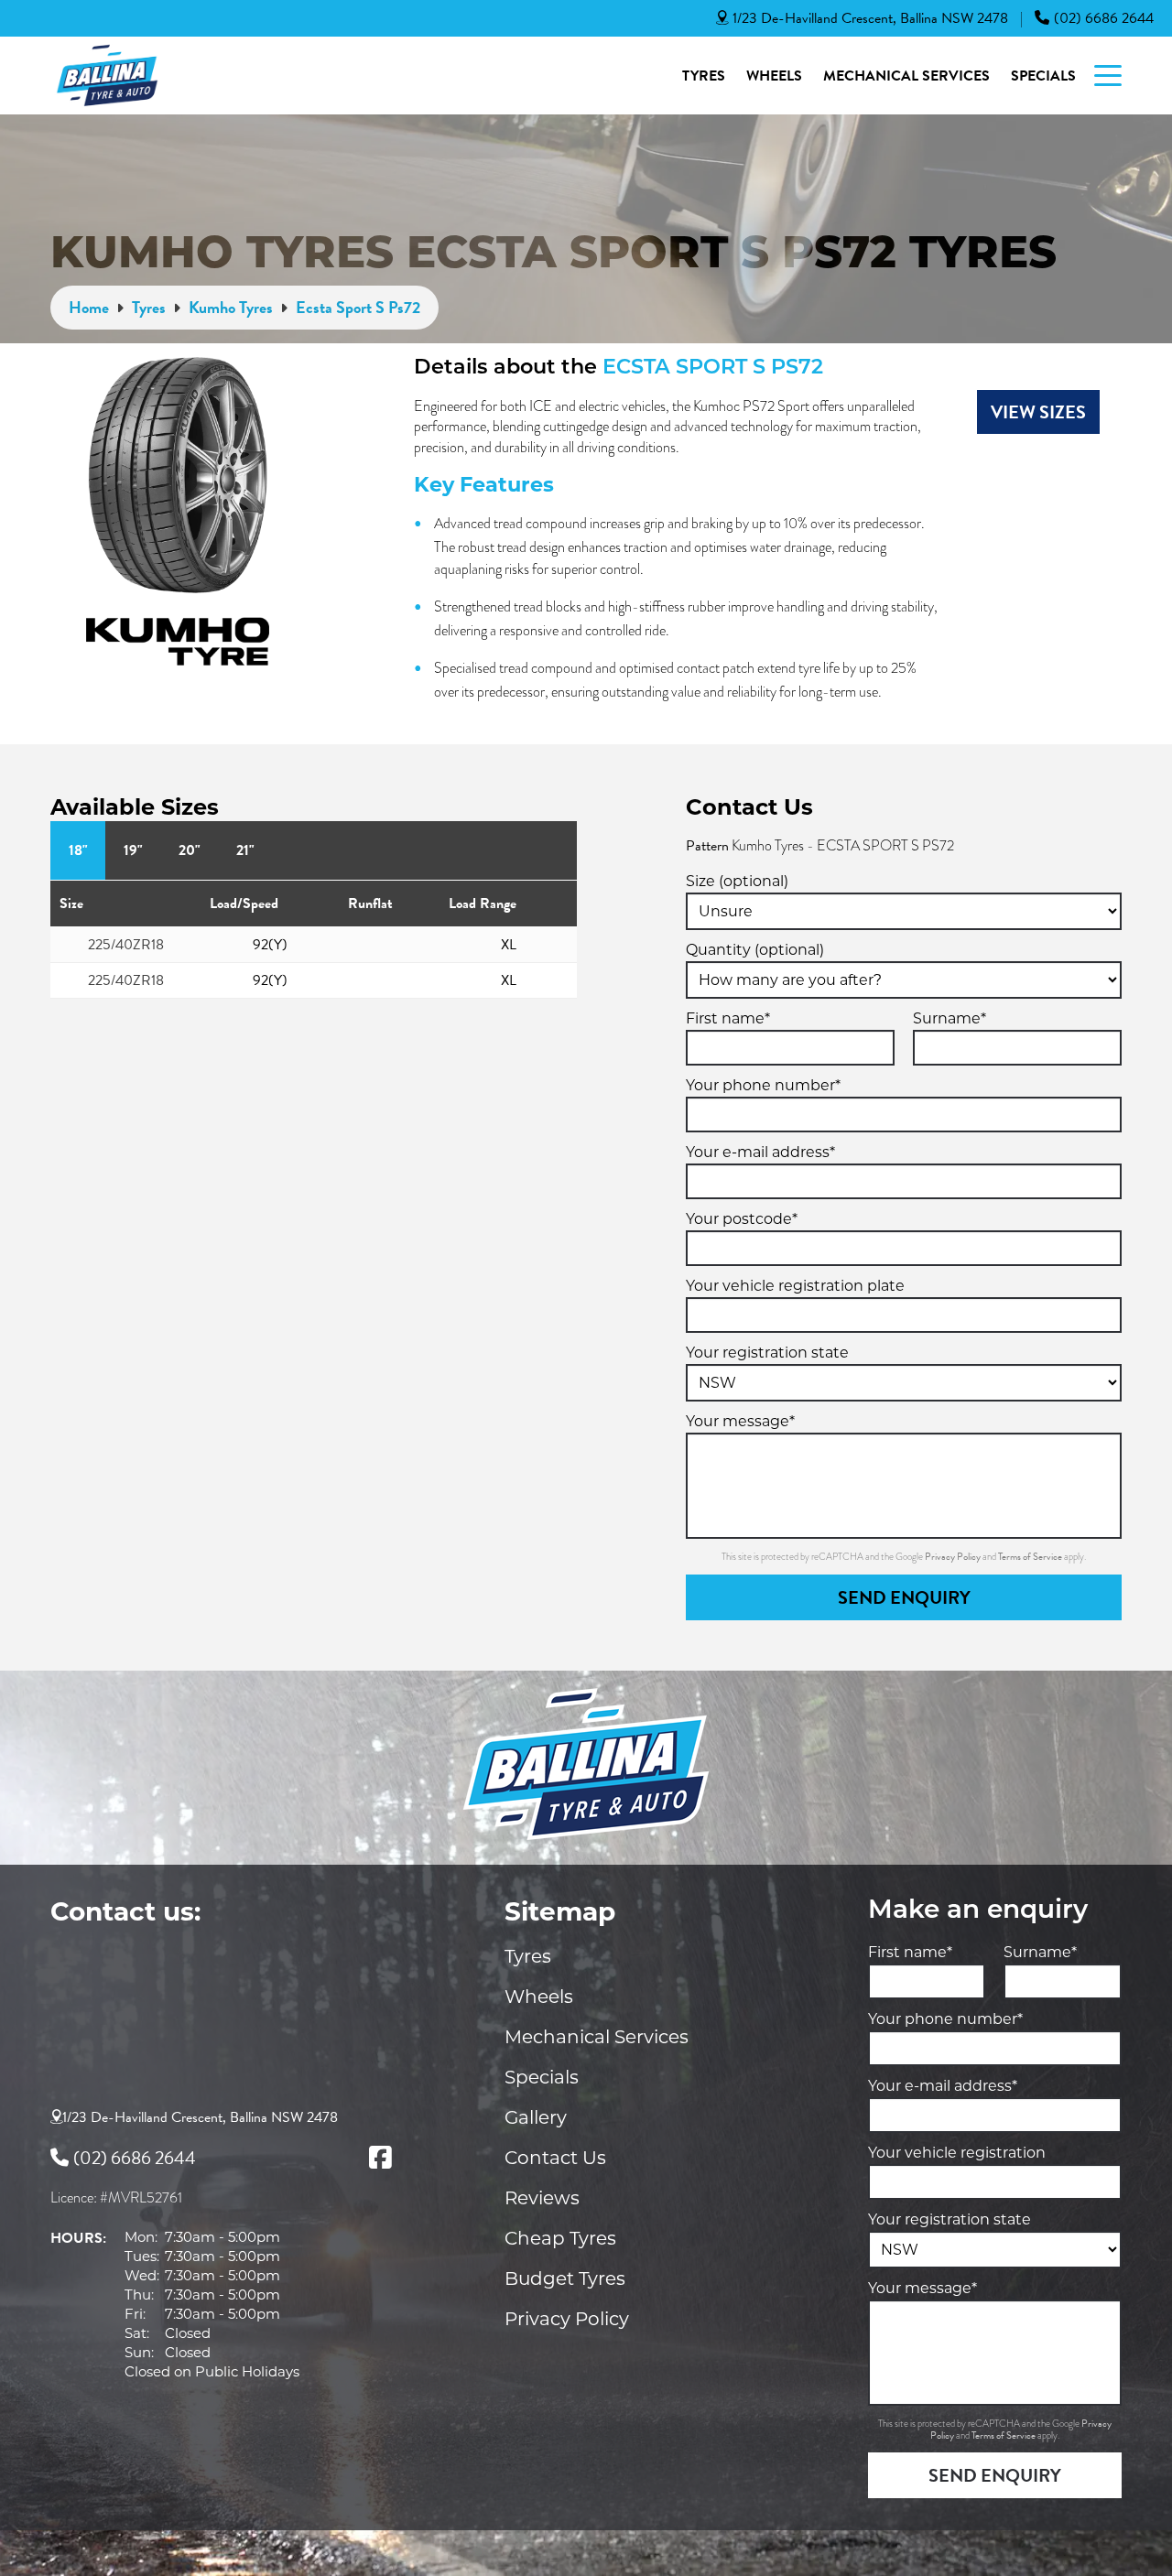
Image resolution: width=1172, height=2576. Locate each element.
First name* (728, 1018)
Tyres (704, 76)
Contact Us (555, 2158)
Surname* (950, 1018)
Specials (1043, 76)
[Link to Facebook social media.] (380, 2158)
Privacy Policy (954, 1557)
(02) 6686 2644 (1104, 18)
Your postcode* (742, 1219)
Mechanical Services (906, 76)
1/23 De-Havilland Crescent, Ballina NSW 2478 (870, 18)
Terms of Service (1031, 1557)
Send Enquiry (904, 1597)
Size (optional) (737, 881)
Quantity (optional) (755, 950)
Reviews (542, 2198)
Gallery (536, 2117)
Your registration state (767, 1353)
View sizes (1038, 412)
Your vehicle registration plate (795, 1286)
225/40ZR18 (126, 945)
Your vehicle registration (957, 2153)
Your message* (740, 1421)
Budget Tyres (565, 2278)
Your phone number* (763, 1085)
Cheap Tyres (560, 2238)
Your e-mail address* (760, 1152)
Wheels (774, 76)
